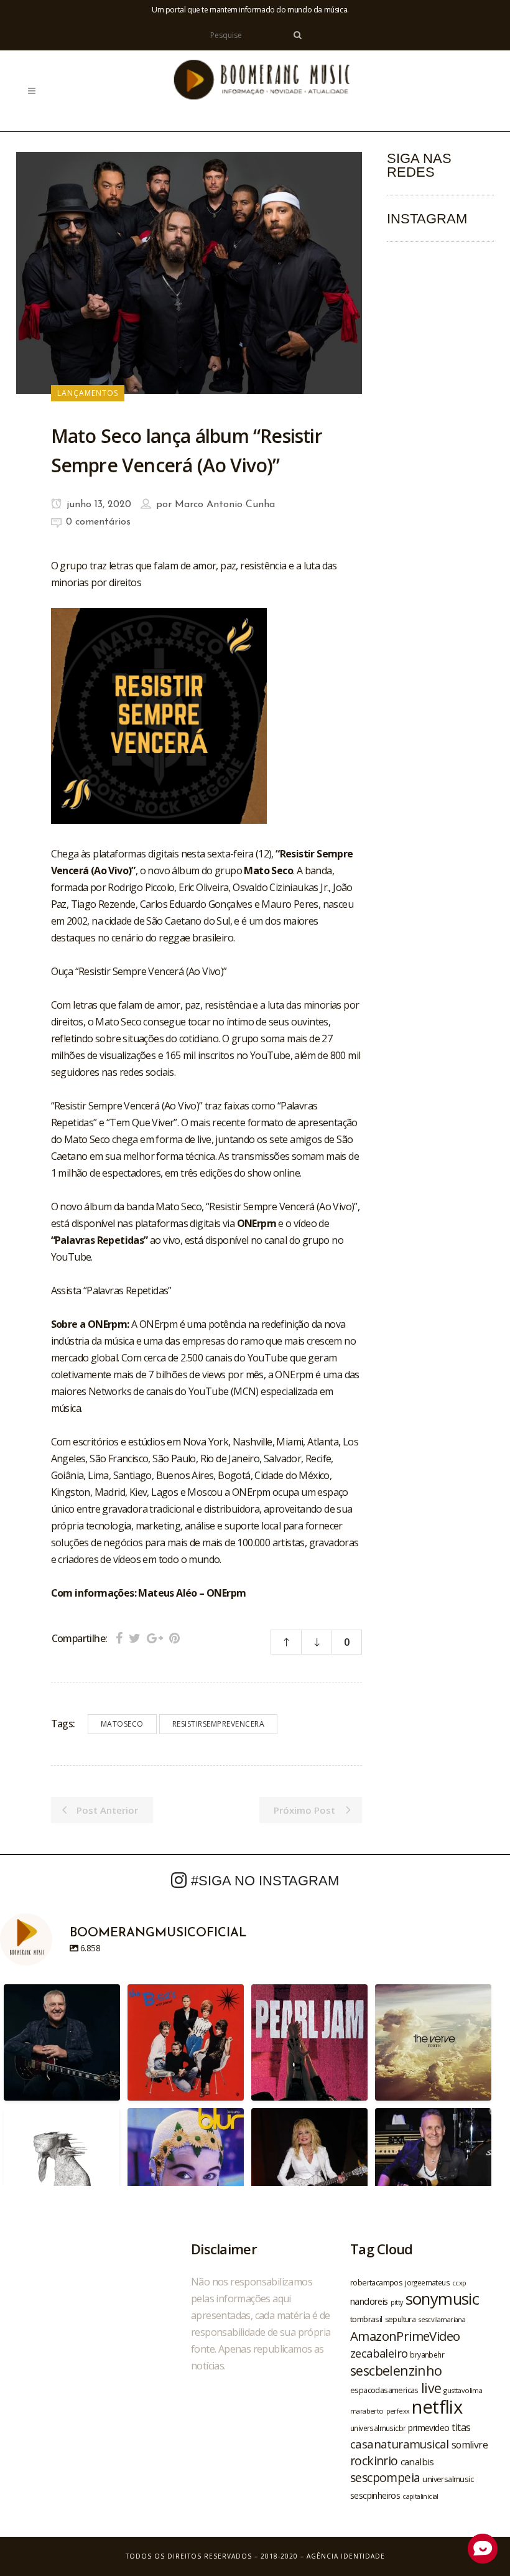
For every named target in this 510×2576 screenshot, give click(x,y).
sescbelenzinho (396, 2370)
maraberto (367, 2411)
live (431, 2388)
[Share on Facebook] (119, 1638)
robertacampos (376, 2282)
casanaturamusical (400, 2444)
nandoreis (369, 2301)
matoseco (122, 1724)
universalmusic (448, 2479)
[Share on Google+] (155, 1638)
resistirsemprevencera (219, 1724)
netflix (437, 2407)
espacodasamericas (384, 2390)
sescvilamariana (442, 2319)
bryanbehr (427, 2354)
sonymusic (443, 2299)
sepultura (401, 2319)
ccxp (459, 2283)
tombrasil (366, 2319)
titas (461, 2427)
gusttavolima (463, 2390)
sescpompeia (385, 2478)
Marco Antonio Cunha (225, 505)
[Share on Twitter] (135, 1638)
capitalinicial (420, 2496)
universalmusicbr (378, 2428)
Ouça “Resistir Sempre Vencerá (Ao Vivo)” (139, 971)
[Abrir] (62, 2042)
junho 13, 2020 (97, 505)
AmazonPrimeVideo (405, 2336)
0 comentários (98, 522)
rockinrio (374, 2461)
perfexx (398, 2411)
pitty (397, 2302)
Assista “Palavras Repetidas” (111, 1290)
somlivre (470, 2445)
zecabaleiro (379, 2353)
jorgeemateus (427, 2282)
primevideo (429, 2428)
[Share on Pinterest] (174, 1638)
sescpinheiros (375, 2495)
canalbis (417, 2462)
